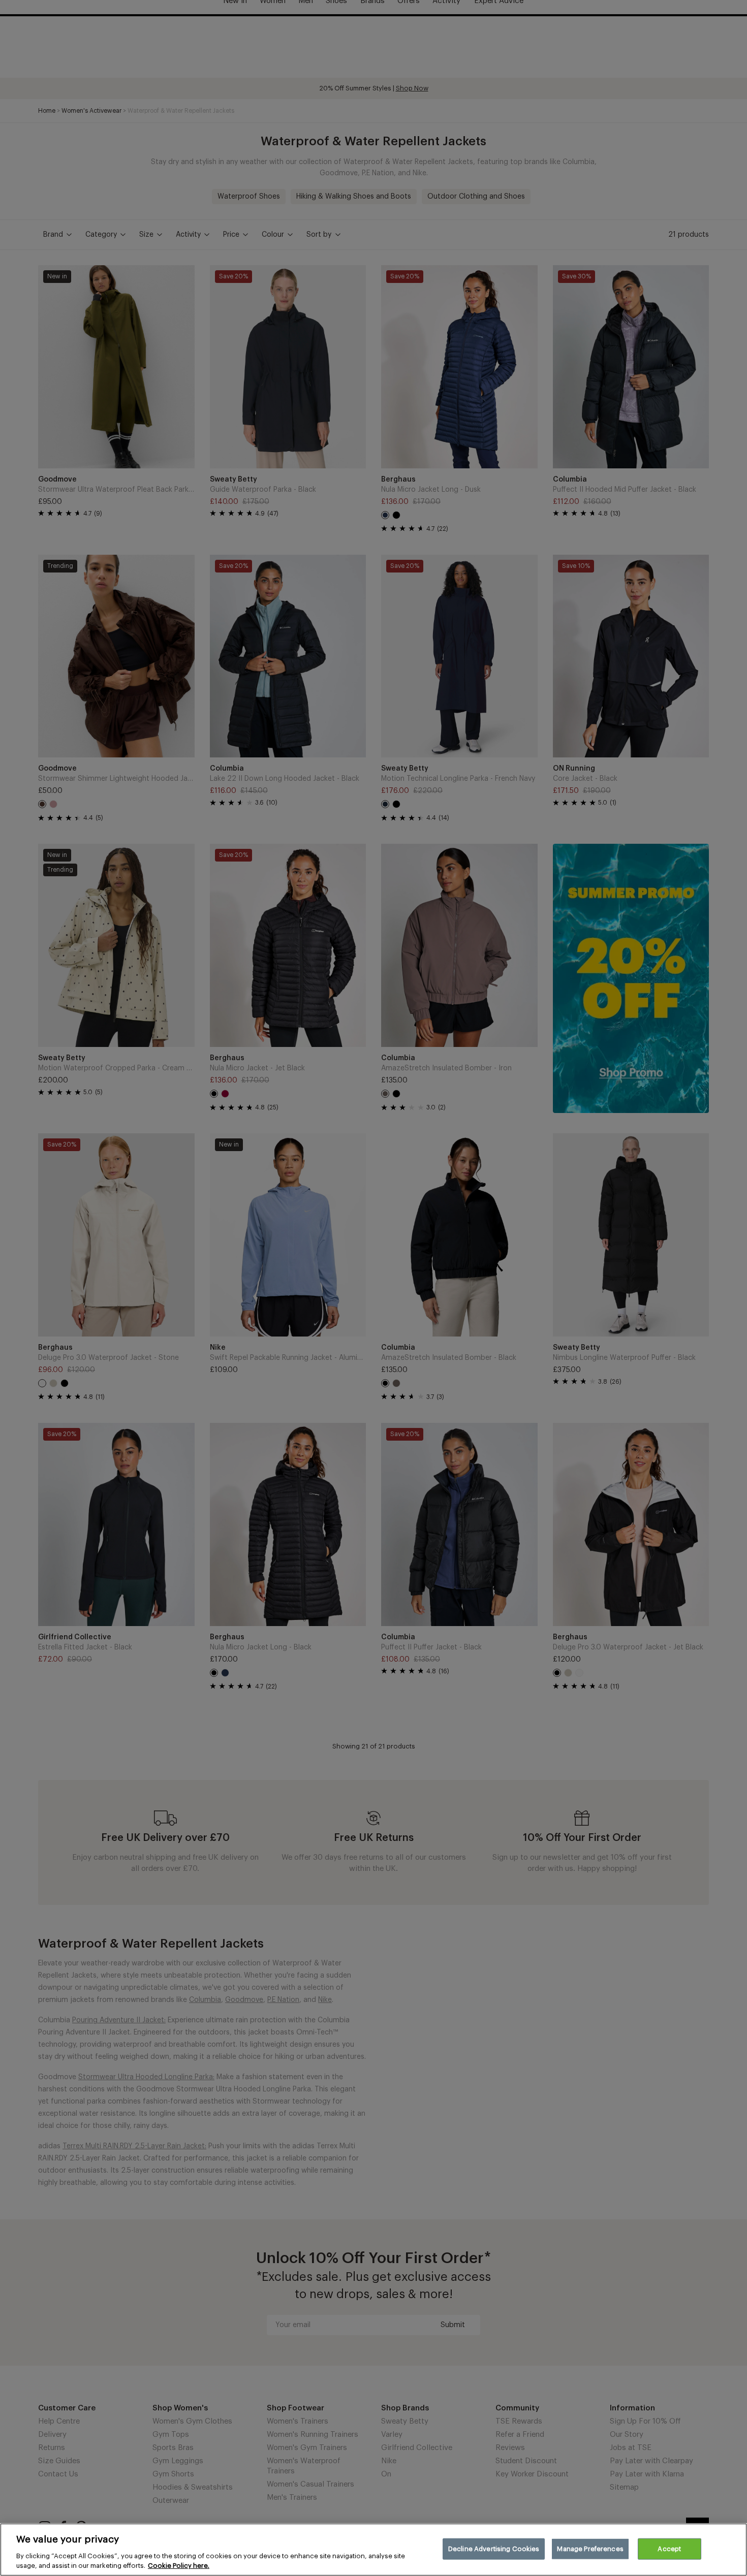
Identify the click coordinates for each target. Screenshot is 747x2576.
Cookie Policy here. (179, 2566)
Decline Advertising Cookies (494, 2549)
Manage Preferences (590, 2549)
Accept (669, 2549)
